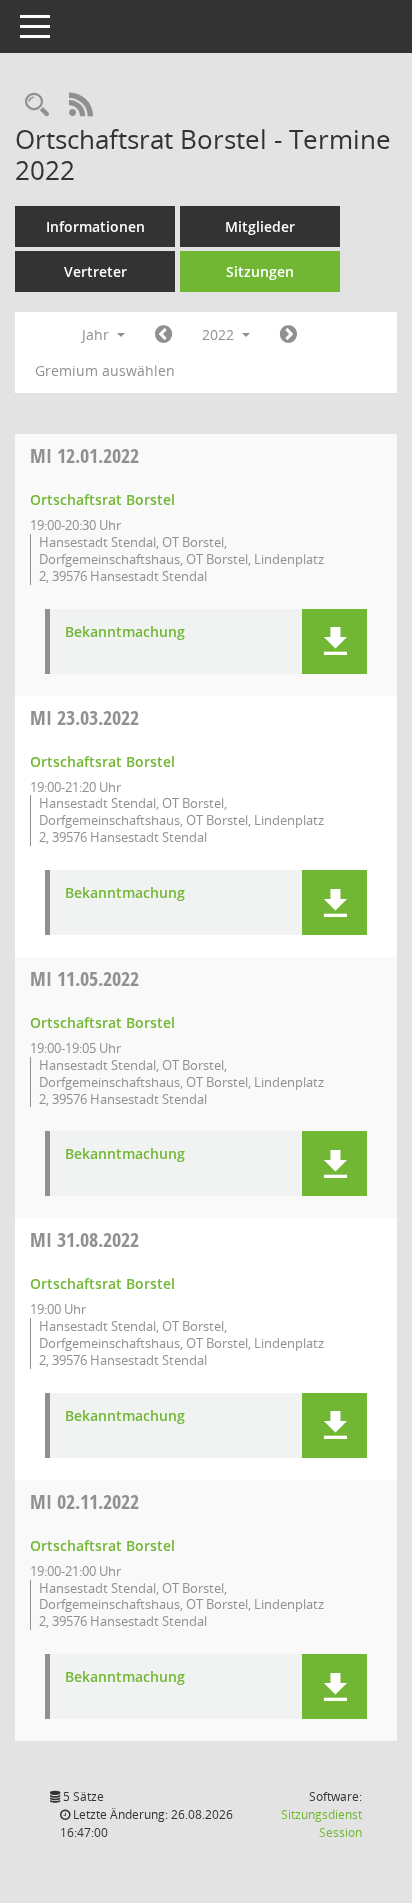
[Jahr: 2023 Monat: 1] (288, 335)
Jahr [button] (97, 334)
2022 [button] (220, 334)
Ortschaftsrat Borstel (102, 499)
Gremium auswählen (105, 370)
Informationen (95, 226)
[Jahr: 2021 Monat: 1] (163, 335)
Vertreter (95, 271)
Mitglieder (260, 226)
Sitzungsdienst (321, 1823)
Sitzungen (260, 271)
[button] (334, 641)
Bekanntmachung (125, 632)
